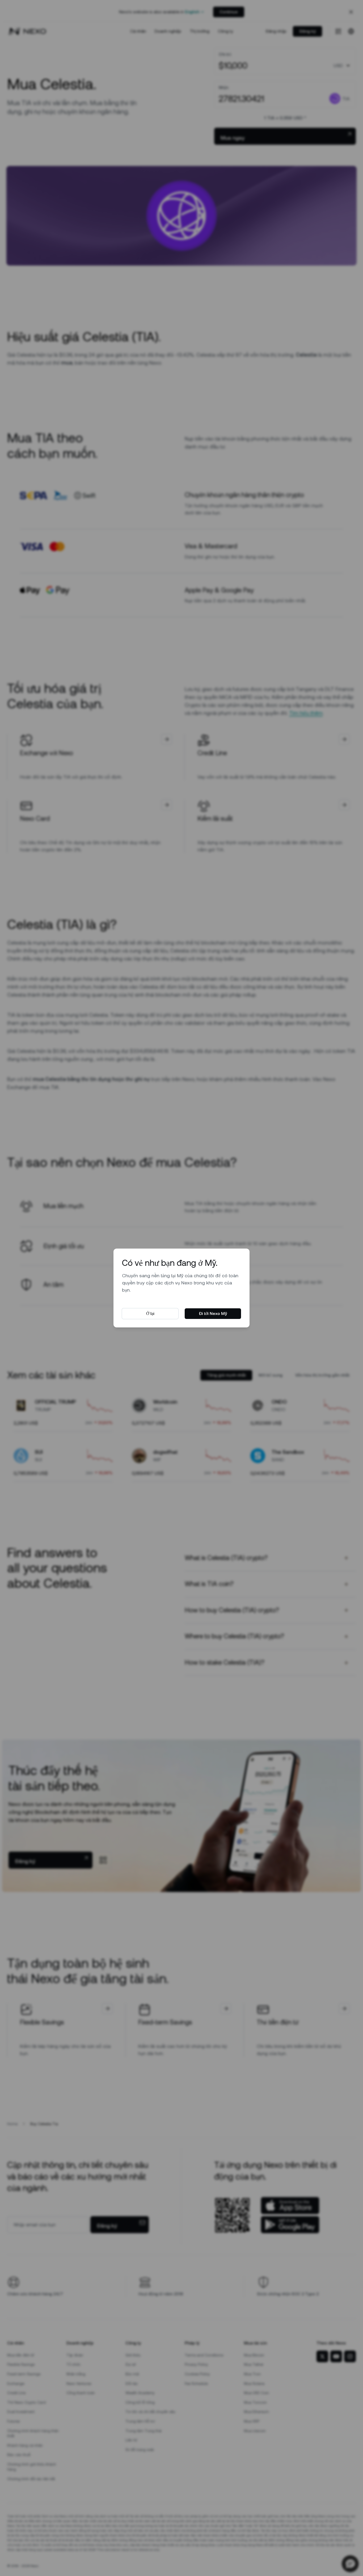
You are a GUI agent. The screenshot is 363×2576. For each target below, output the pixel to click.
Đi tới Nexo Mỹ (213, 1313)
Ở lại (150, 1313)
